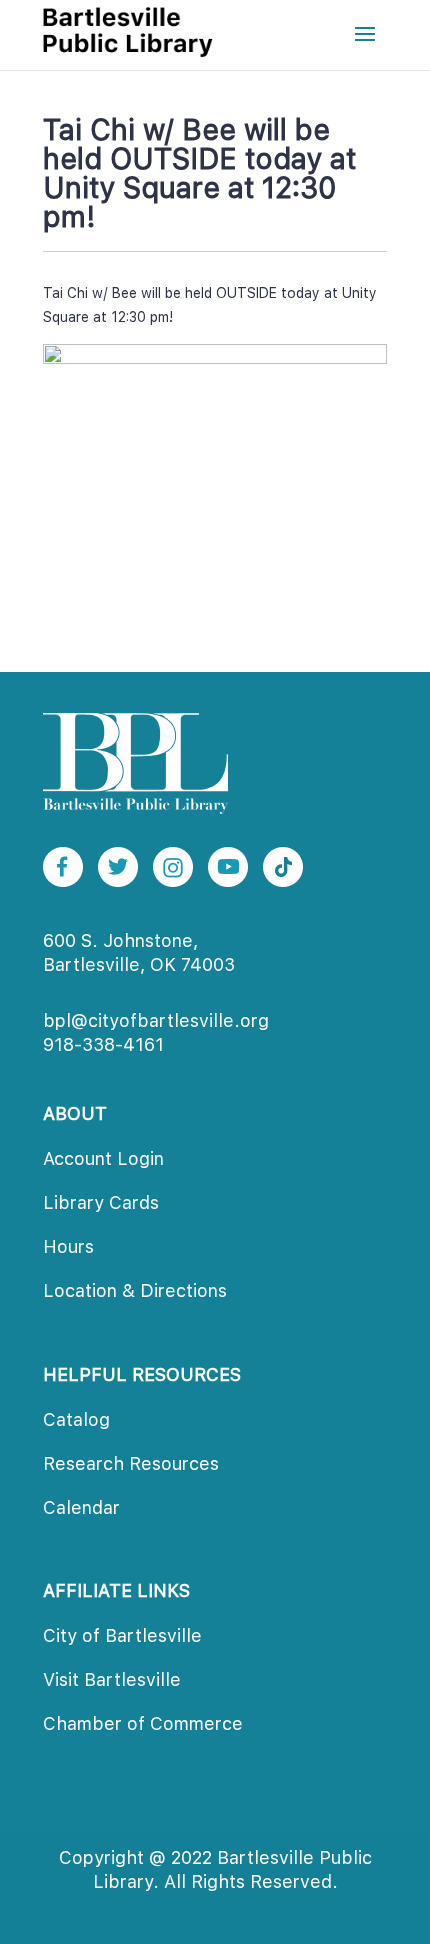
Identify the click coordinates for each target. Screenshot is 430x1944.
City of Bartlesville (122, 1635)
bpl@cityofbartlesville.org (156, 1020)
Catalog (76, 1419)
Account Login (103, 1158)
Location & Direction (135, 1290)
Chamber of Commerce (143, 1723)
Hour (68, 1246)
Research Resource (131, 1463)
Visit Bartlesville (112, 1679)
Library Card (101, 1202)
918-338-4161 (103, 1044)
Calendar (81, 1507)
